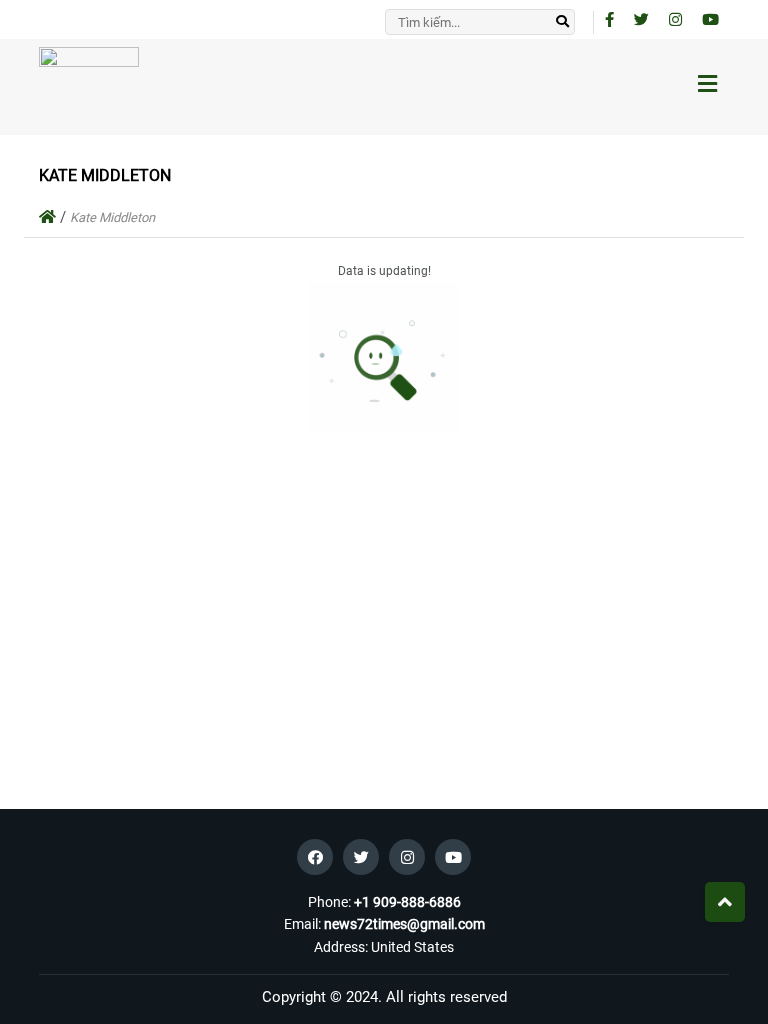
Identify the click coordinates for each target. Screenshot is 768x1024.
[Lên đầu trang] (725, 902)
